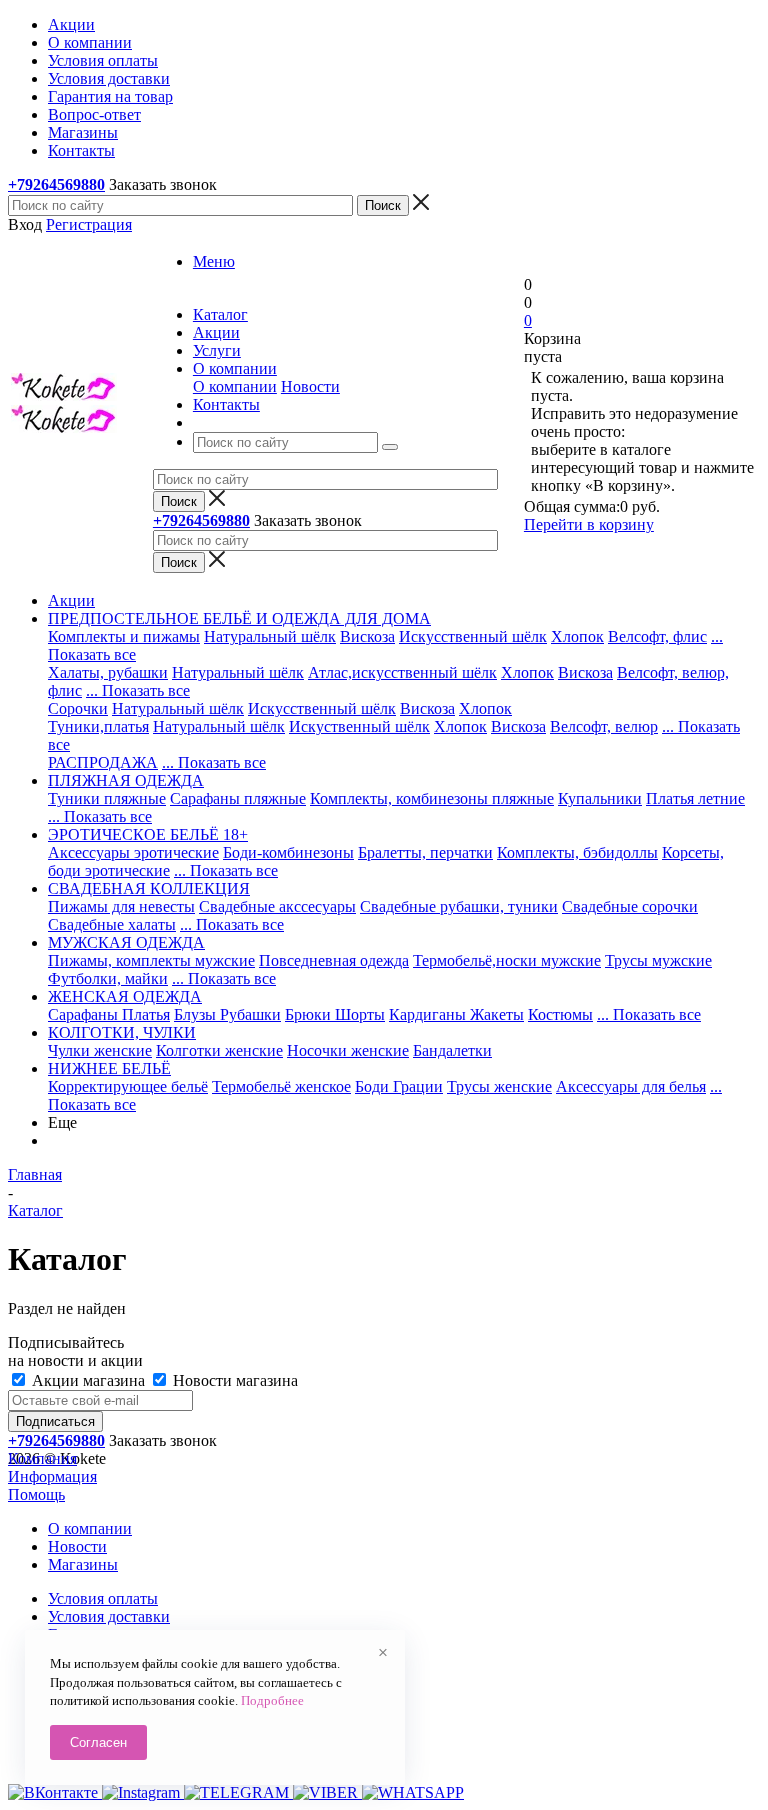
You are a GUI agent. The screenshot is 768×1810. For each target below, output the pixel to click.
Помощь (36, 1494)
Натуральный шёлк (270, 636)
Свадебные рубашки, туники (459, 906)
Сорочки (78, 708)
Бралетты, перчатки (425, 852)
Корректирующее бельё (128, 1086)
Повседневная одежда (334, 960)
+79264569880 (56, 184)
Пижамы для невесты (121, 906)
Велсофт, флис (657, 636)
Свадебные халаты (112, 924)
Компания (42, 1458)
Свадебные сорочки (630, 906)
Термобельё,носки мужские (507, 960)
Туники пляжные (107, 798)
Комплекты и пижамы (124, 636)
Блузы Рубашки (227, 1014)
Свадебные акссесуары (277, 906)
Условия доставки (109, 1616)
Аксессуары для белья (631, 1086)
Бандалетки (452, 1050)
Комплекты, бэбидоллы (577, 852)
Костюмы (560, 1014)
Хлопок (577, 636)
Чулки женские (100, 1050)
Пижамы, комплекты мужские (151, 960)
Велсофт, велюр (604, 726)
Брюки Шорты (335, 1014)
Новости (310, 386)
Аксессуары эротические (133, 852)
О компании (235, 386)
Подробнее (272, 1700)
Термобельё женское (281, 1086)
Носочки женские (348, 1050)
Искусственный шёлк (473, 636)
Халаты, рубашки (108, 672)
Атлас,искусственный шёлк (402, 672)
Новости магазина (233, 1380)
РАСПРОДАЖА (103, 762)
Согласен (98, 1742)
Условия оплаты (103, 1598)
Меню (214, 261)
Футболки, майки (108, 978)
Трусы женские (499, 1086)
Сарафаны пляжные (238, 798)
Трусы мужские (658, 960)
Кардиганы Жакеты (456, 1014)
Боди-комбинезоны (288, 852)
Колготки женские (219, 1050)
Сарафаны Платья (109, 1014)
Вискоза (367, 636)
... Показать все (138, 690)
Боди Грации (399, 1086)
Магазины (83, 1564)
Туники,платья (98, 726)
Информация (52, 1476)
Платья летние (695, 798)
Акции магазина (88, 1380)
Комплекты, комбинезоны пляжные (432, 798)
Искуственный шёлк (359, 726)
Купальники (600, 798)
